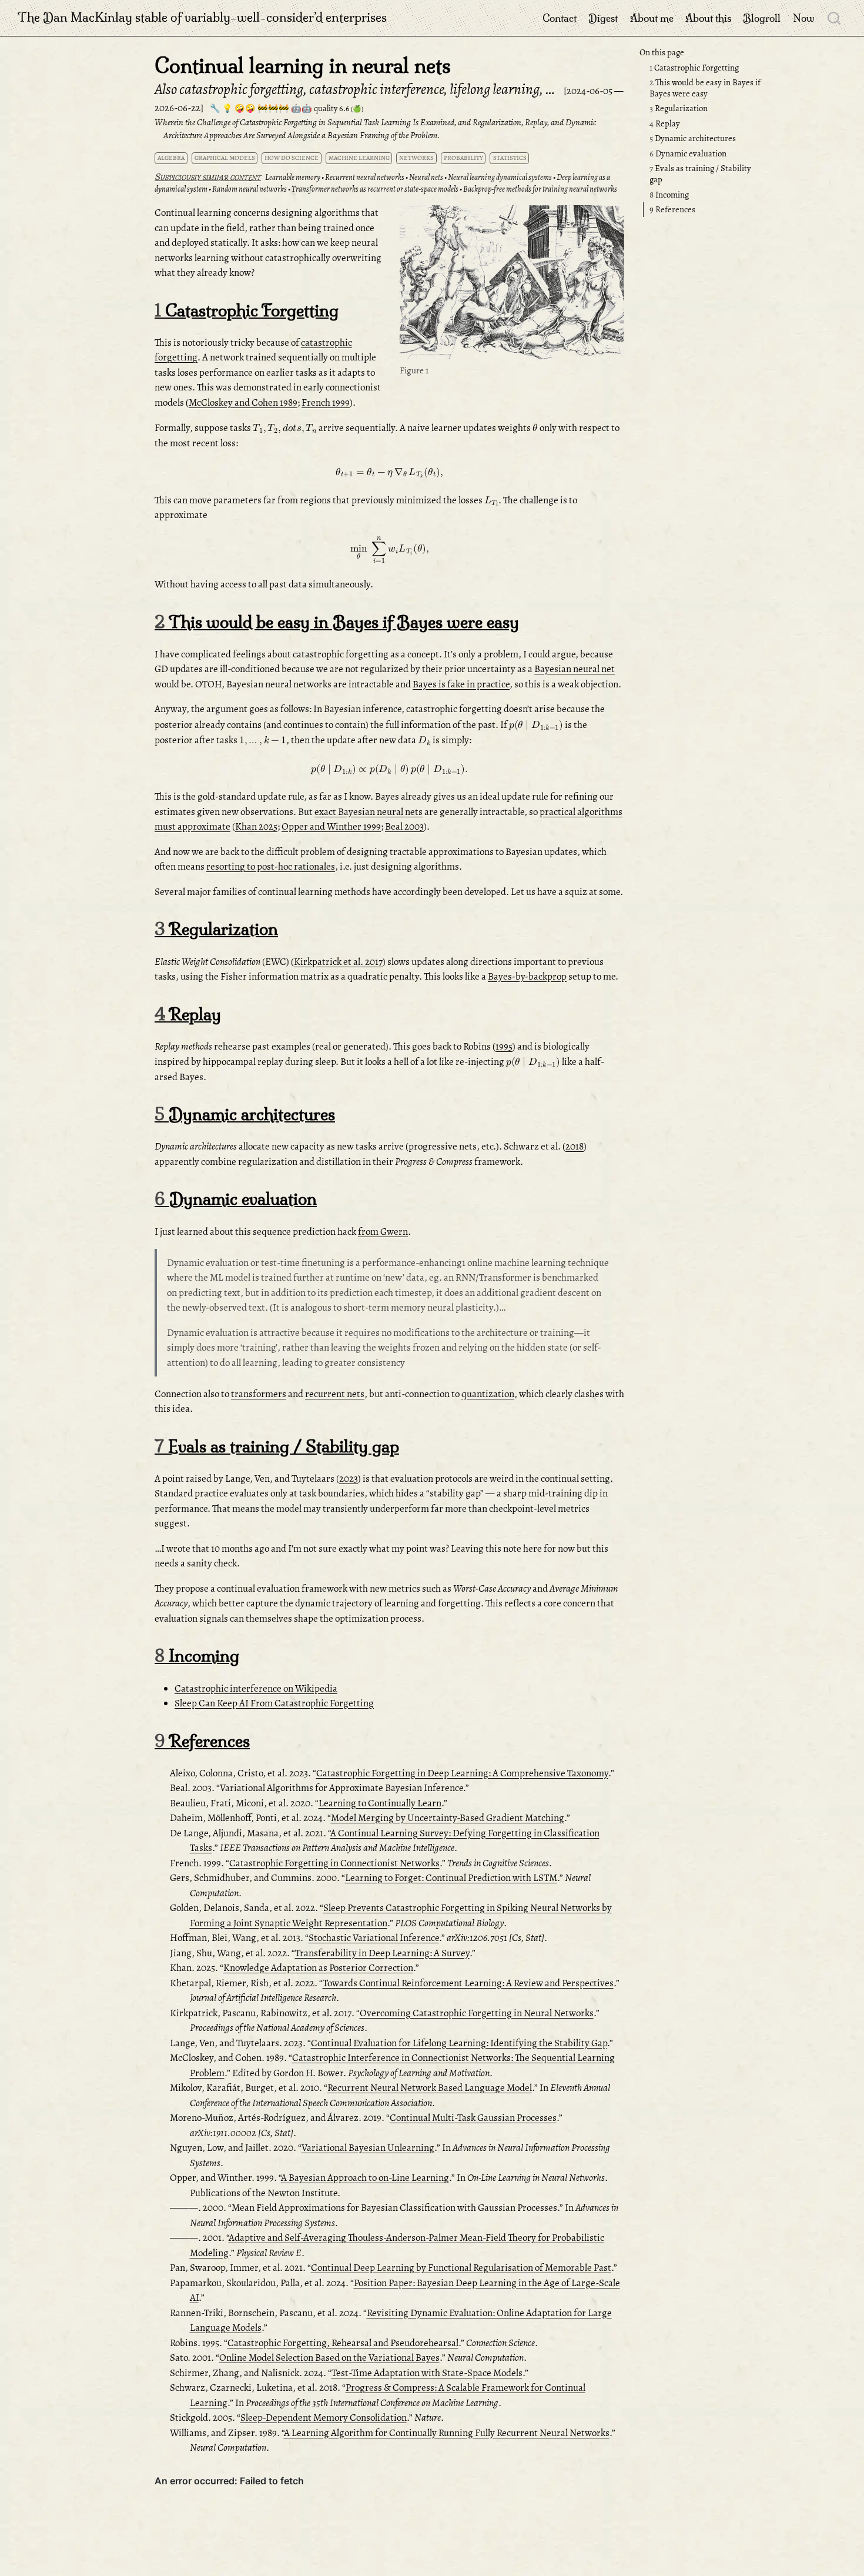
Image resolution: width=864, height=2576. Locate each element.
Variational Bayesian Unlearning (368, 2148)
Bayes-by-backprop (527, 976)
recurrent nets (335, 1394)
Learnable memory (293, 177)
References (672, 209)
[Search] (834, 18)
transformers (259, 1394)
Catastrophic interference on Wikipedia (256, 1688)
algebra (171, 158)
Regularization (679, 108)
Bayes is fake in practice (461, 684)
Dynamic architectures (693, 138)
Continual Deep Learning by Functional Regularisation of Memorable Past (461, 2268)
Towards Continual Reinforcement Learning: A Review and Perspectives (468, 1983)
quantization (488, 1394)
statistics (510, 158)
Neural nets (426, 177)
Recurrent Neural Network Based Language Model (430, 2088)
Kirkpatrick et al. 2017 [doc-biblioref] (338, 962)
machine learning (359, 158)
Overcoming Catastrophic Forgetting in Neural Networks (477, 2013)
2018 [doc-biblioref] (575, 1146)
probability (463, 158)
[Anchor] (614, 217)
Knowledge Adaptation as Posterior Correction (318, 1968)
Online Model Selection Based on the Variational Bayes (329, 2358)
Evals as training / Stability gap (700, 174)
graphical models (225, 158)
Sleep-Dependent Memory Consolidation (324, 2418)
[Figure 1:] (512, 284)
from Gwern (383, 1232)
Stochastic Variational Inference (374, 1938)
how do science (292, 158)
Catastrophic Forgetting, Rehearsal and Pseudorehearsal (343, 2343)
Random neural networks (250, 189)
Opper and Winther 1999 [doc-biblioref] (331, 826)
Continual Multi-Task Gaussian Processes (473, 2118)
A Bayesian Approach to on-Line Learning (365, 2178)
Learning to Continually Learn (380, 1803)
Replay (665, 123)
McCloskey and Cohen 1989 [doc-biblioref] (243, 402)
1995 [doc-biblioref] (504, 1046)
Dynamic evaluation (688, 153)
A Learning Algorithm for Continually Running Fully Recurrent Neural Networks (447, 2433)
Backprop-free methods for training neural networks (540, 189)
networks (416, 158)
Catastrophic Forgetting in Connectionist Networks (334, 1863)
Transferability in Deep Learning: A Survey (382, 1953)
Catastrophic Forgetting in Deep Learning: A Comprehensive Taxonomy (462, 1773)
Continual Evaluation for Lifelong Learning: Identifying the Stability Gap (459, 2043)
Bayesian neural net (575, 669)
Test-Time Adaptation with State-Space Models (427, 2373)
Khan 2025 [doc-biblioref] (256, 826)
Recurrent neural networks (365, 177)
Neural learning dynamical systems (500, 177)
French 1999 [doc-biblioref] (326, 402)
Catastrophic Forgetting (694, 68)
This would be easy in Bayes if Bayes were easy (705, 88)
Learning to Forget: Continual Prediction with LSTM (451, 1878)
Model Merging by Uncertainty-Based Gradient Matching (448, 1818)
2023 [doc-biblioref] (349, 1479)
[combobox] (835, 18)
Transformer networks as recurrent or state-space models (375, 189)
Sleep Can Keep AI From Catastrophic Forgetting (274, 1703)
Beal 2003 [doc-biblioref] (404, 826)
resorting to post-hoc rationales (271, 866)
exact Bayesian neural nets (369, 812)
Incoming (669, 195)
